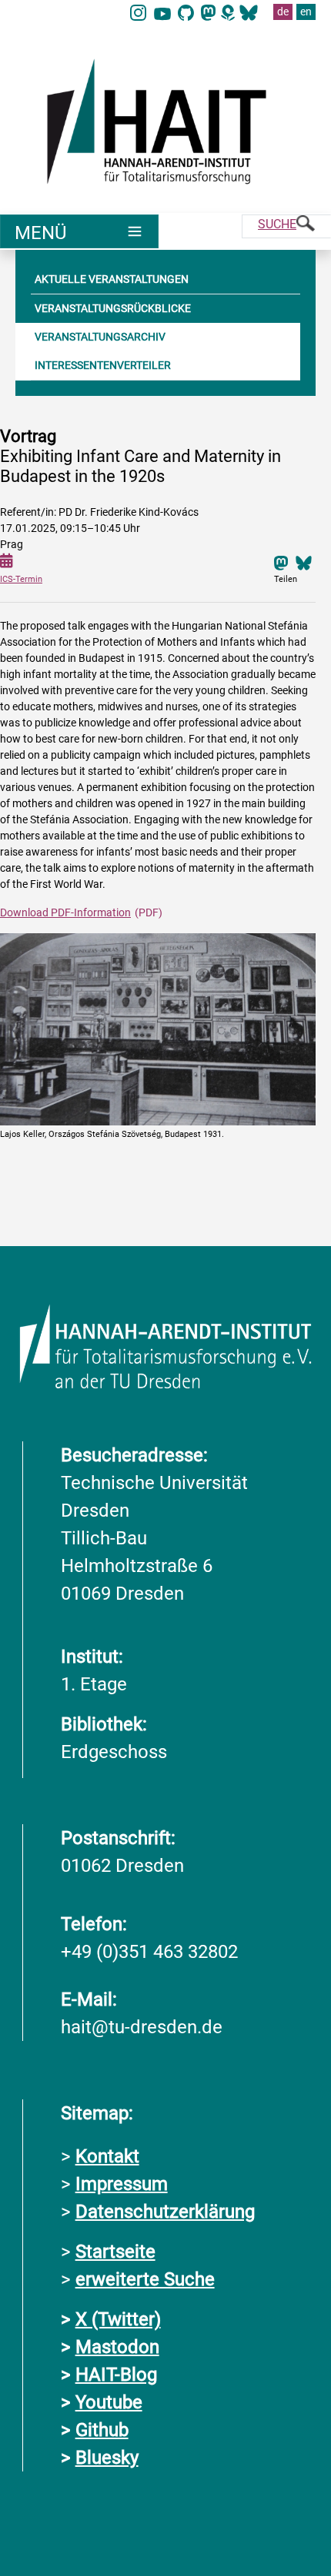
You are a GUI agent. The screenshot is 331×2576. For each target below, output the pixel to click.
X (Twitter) (118, 2319)
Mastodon (117, 2347)
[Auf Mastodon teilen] (281, 562)
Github (102, 2430)
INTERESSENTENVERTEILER (103, 365)
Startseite (115, 2252)
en (306, 12)
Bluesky (107, 2458)
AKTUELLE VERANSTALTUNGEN (112, 279)
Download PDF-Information (65, 912)
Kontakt (107, 2156)
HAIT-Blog (116, 2375)
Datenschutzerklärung (165, 2212)
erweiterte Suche (145, 2279)
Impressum (122, 2184)
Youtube (109, 2402)
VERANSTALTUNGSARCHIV (100, 337)
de (283, 12)
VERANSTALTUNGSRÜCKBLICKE (113, 308)
